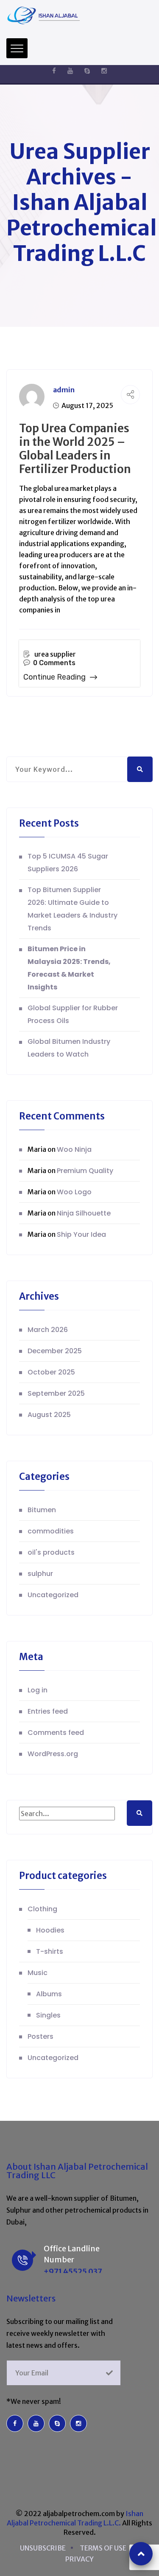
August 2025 (49, 1415)
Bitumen (42, 1510)
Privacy (79, 2559)
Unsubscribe (43, 2548)
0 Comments (54, 663)
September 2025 (56, 1393)
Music (38, 1973)
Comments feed (56, 1733)
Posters (40, 2036)
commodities (51, 1531)
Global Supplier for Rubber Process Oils (73, 1014)
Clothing (42, 1909)
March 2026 (48, 1330)
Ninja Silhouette (84, 1213)
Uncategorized (53, 1595)
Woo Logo (74, 1192)
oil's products (51, 1552)
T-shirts (50, 1951)
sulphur (40, 1574)
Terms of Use (103, 2548)
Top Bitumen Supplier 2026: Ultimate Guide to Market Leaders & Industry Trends (73, 909)
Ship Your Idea (81, 1234)
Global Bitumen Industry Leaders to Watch (69, 1048)
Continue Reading (54, 677)
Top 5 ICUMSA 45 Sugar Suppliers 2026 (68, 863)
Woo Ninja (74, 1149)
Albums (49, 1994)
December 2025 (55, 1351)
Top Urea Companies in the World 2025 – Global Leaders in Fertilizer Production (75, 449)
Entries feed (48, 1711)
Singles (48, 2015)
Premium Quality (85, 1171)
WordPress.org (53, 1754)
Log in (38, 1690)
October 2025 (51, 1372)
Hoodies (50, 1930)
